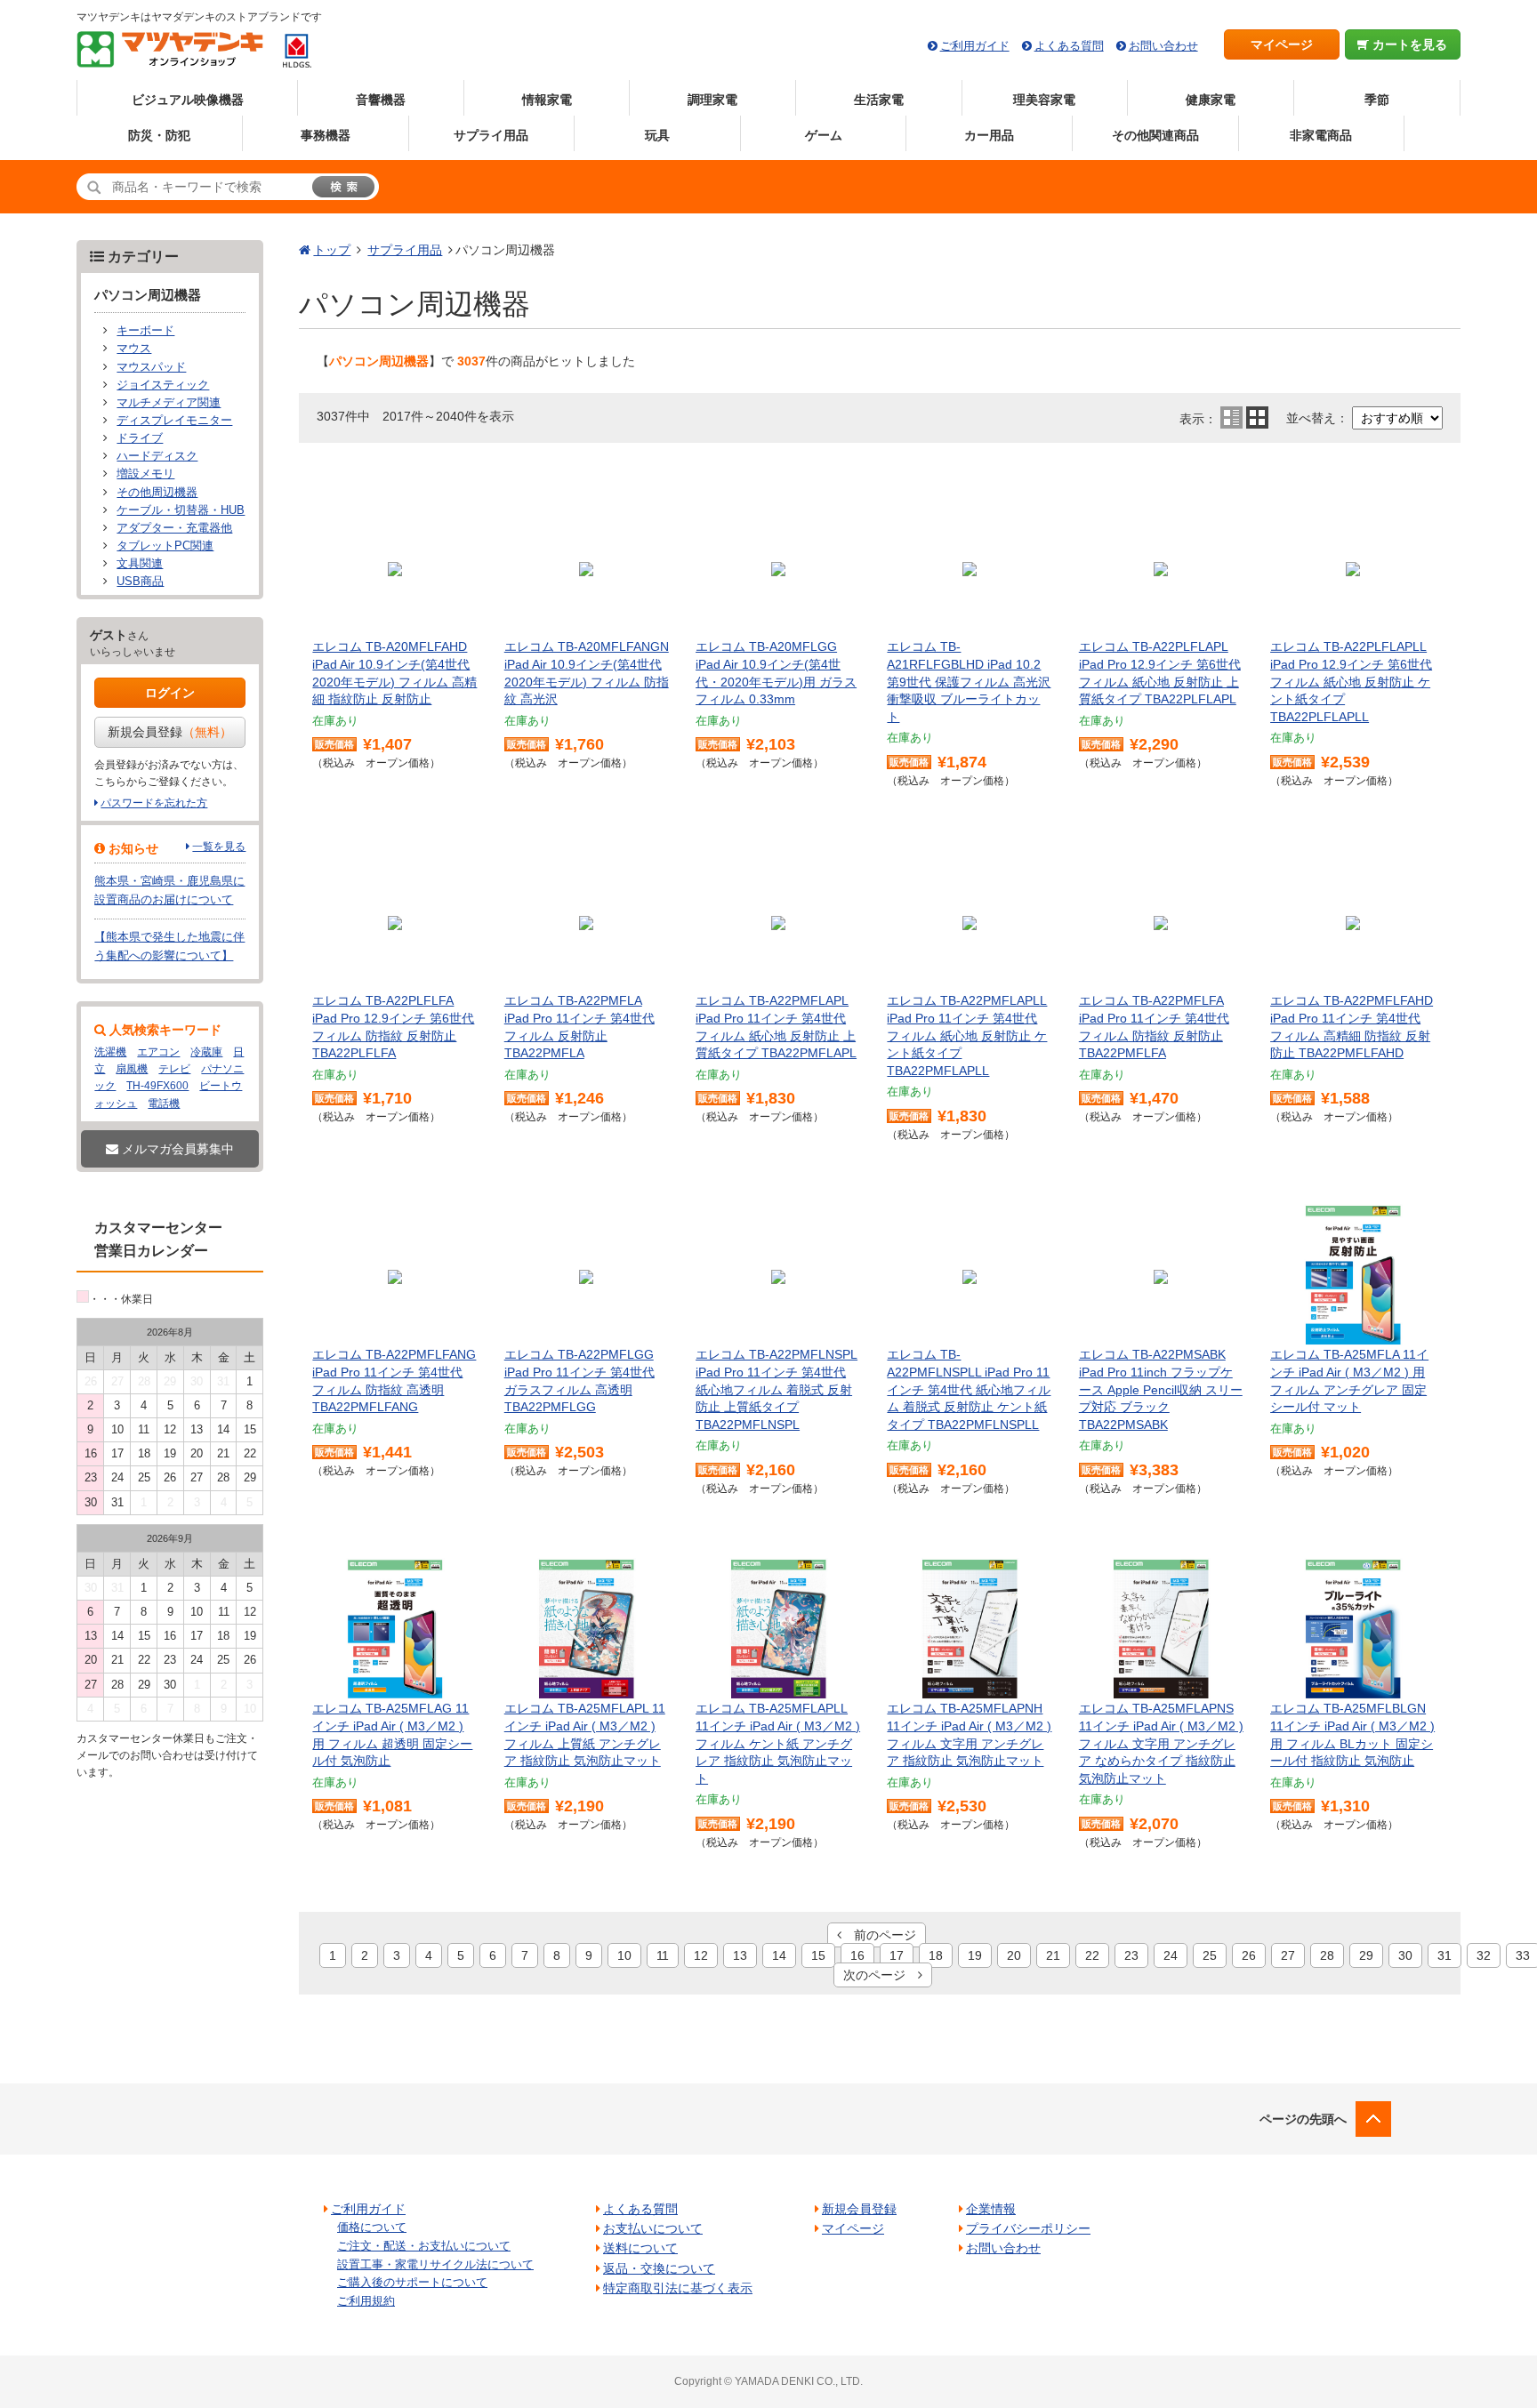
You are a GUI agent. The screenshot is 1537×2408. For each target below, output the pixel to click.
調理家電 (712, 100)
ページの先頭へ (1303, 2119)
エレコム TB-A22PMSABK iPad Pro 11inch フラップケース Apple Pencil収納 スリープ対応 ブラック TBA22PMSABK (1161, 1389)
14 (779, 1955)
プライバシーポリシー (1028, 2228)
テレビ (174, 1069)
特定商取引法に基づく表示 (678, 2288)
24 (1171, 1955)
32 (1484, 1955)
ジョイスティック (163, 385)
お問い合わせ (1163, 46)
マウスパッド (151, 367)
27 (1288, 1955)
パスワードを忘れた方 (154, 803)
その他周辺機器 (157, 493)
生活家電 (879, 100)
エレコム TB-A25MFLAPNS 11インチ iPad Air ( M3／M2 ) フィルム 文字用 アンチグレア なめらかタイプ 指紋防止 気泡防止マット (1161, 1743)
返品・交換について (659, 2268)
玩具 (657, 135)
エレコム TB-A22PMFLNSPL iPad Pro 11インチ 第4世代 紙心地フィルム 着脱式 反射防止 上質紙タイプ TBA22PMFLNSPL (777, 1389)
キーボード (145, 331)
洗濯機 (110, 1052)
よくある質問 (1069, 46)
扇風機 (132, 1069)
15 (818, 1955)
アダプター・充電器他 (174, 528)
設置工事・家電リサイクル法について (435, 2264)
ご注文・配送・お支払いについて (424, 2246)
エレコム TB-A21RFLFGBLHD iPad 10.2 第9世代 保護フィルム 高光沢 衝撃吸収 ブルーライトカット (969, 681)
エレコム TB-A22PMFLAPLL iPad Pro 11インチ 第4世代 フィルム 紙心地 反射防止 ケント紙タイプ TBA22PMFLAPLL (967, 1035)
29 (1366, 1955)
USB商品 (140, 582)
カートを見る (1408, 44)
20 (1014, 1955)
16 (857, 1955)
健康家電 (1211, 100)
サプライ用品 (491, 135)
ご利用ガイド (975, 46)
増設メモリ (145, 474)
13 (740, 1955)
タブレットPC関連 (165, 546)
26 (1249, 1955)
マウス (134, 349)
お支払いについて (653, 2228)
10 (624, 1955)
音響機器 (381, 100)
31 (1444, 1955)
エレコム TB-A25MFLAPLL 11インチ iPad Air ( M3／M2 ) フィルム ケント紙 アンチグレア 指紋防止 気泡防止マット (778, 1743)
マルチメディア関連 (169, 403)
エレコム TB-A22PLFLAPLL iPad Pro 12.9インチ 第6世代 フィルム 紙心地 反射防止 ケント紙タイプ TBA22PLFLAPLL (1351, 681)
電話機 (164, 1104)
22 (1092, 1955)
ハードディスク (157, 456)
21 (1053, 1955)
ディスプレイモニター (174, 421)
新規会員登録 (170, 732)
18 (936, 1955)
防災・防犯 (159, 135)
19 (975, 1955)
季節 (1377, 100)
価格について (372, 2227)
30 (1405, 1955)
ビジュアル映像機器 (188, 100)
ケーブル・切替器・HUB (181, 510)
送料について (640, 2248)
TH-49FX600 (157, 1086)
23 (1131, 1955)
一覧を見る (219, 847)
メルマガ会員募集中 (176, 1149)
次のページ (881, 1975)
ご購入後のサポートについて (412, 2282)
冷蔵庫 (206, 1052)
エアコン (158, 1052)
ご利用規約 (366, 2301)
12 (701, 1955)
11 (663, 1955)
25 (1210, 1955)
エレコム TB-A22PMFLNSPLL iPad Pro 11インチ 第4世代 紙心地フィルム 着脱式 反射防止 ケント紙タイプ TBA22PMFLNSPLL (969, 1389)
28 (1327, 1955)
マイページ (1282, 44)
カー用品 (989, 135)
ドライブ (140, 438)
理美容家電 (1044, 100)
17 (897, 1955)
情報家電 (547, 100)
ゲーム (824, 135)
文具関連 (140, 564)
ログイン (170, 693)
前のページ (879, 1935)
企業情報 (991, 2209)
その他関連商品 (1155, 135)
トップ (332, 250)
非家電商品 (1321, 135)
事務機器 (326, 135)
